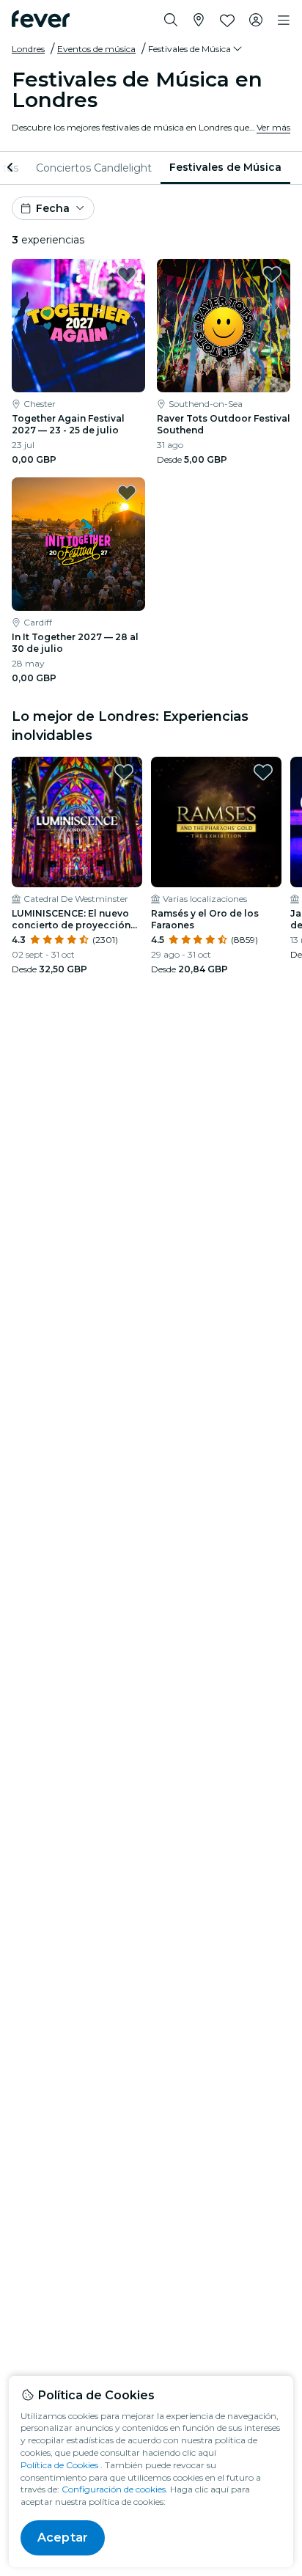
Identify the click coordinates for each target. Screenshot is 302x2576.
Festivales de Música (225, 167)
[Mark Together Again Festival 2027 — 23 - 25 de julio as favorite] (127, 274)
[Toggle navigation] (284, 21)
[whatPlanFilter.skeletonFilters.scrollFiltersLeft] (12, 168)
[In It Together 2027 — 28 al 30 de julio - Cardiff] (78, 544)
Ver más (273, 127)
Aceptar (63, 2538)
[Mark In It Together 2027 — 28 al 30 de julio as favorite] (127, 493)
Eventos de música (96, 49)
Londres (28, 49)
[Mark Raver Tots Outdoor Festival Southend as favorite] (272, 274)
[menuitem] (94, 168)
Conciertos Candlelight (94, 168)
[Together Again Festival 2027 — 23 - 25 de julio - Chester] (78, 326)
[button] (196, 49)
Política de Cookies (59, 2465)
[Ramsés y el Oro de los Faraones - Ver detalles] (216, 822)
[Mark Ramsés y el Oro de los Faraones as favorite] (263, 772)
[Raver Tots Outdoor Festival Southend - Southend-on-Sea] (224, 326)
